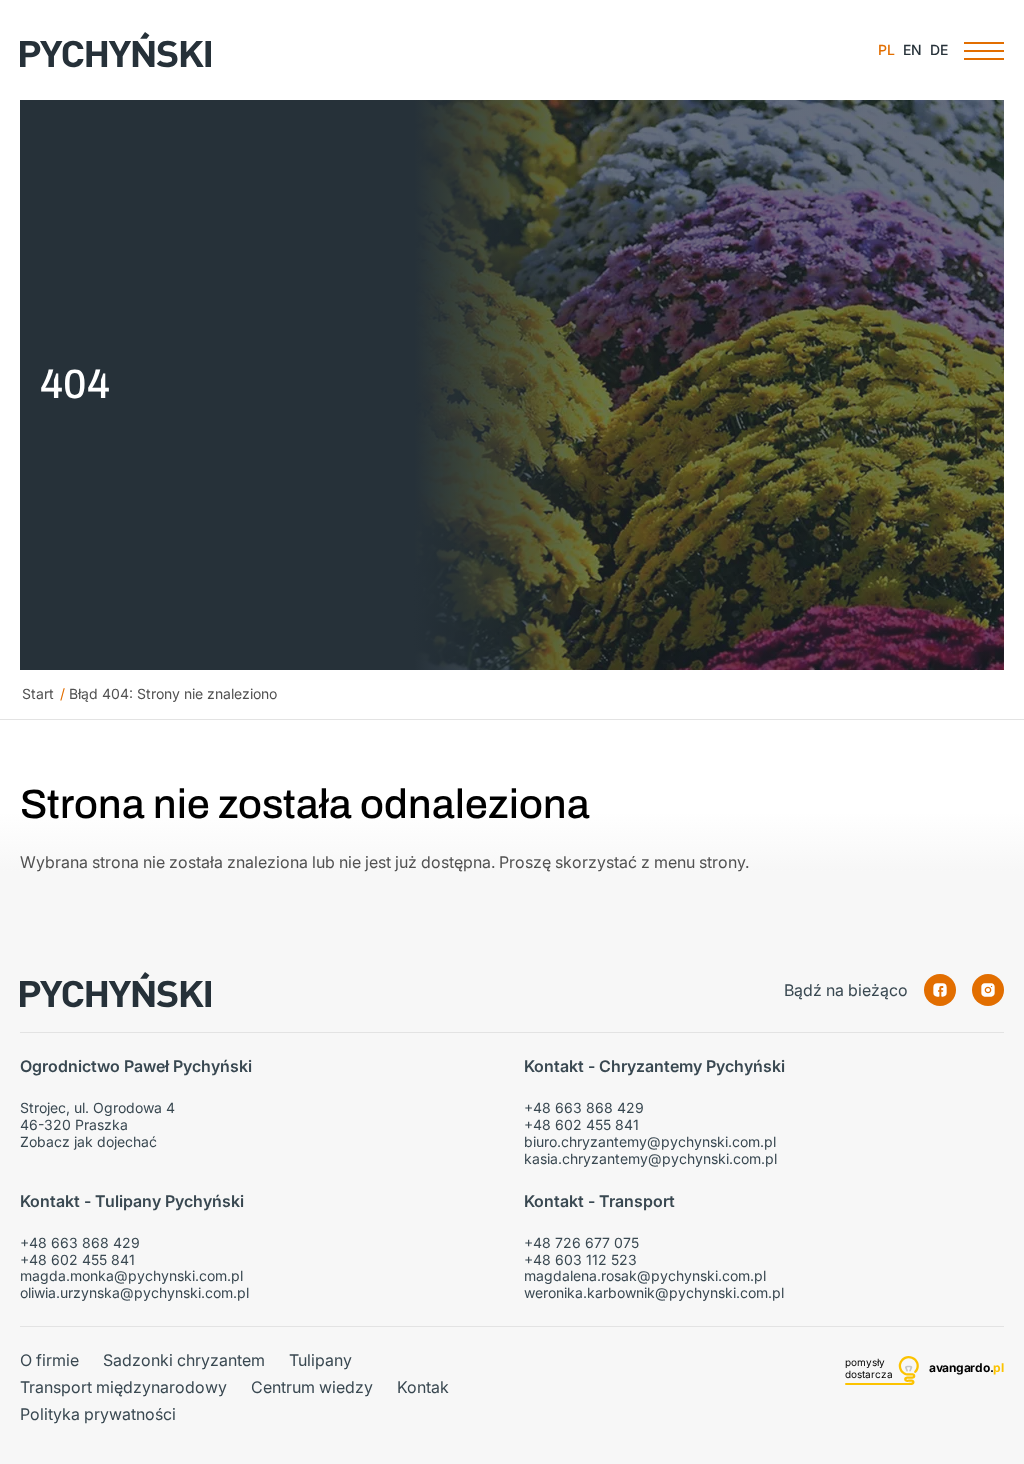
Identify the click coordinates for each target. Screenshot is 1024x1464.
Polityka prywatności (98, 1414)
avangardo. (966, 1367)
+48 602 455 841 (581, 1124)
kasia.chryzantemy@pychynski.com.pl (650, 1158)
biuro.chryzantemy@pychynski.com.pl (650, 1141)
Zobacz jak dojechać (88, 1141)
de (939, 50)
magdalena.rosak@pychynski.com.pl (645, 1275)
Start (38, 693)
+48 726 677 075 (581, 1242)
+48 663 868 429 (584, 1107)
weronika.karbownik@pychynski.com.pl (654, 1292)
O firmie (49, 1360)
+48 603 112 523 (580, 1259)
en (912, 50)
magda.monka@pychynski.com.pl (131, 1275)
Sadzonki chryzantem (184, 1360)
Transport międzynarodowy (123, 1387)
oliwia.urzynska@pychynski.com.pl (134, 1292)
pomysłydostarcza (869, 1368)
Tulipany (320, 1360)
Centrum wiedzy (312, 1387)
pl (886, 50)
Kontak (423, 1387)
